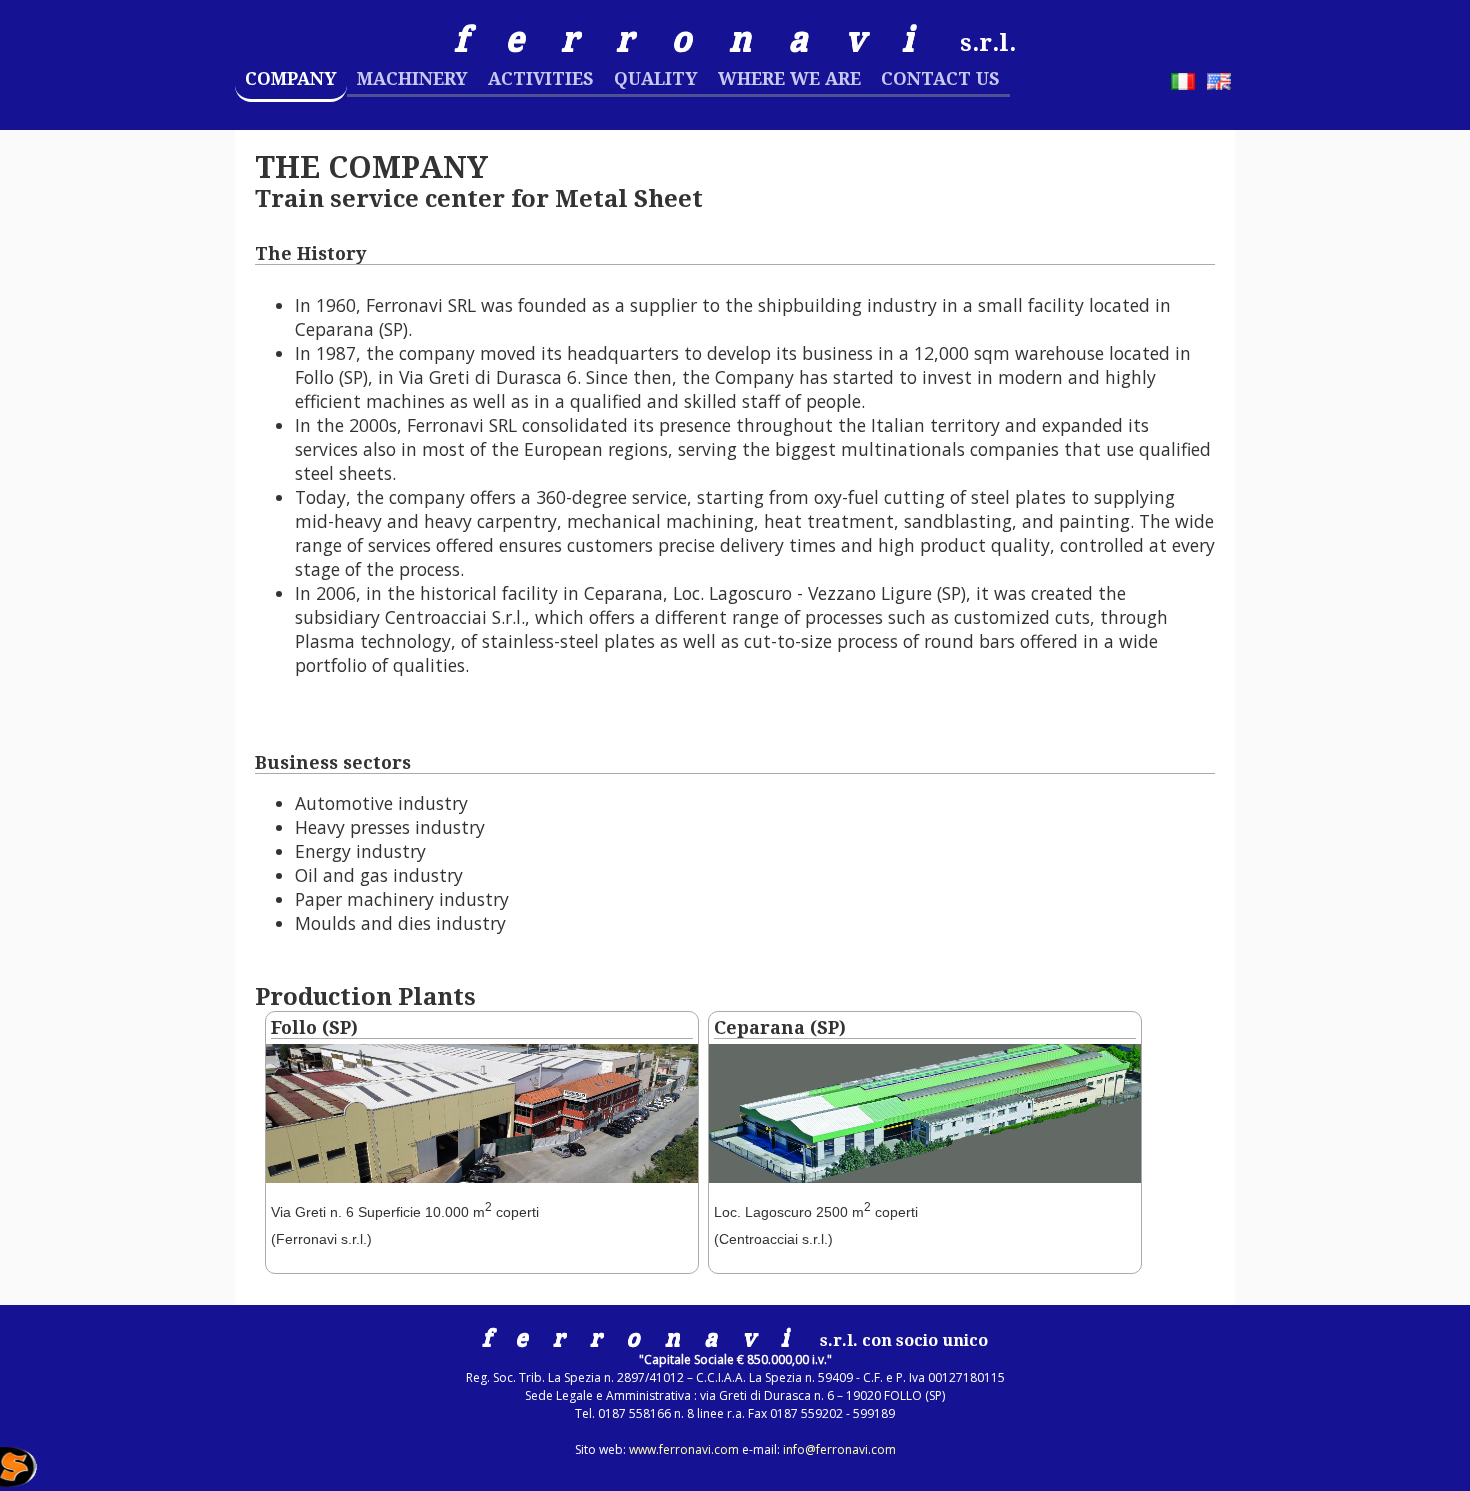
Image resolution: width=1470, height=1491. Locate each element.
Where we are (789, 79)
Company (291, 79)
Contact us (940, 79)
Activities (541, 79)
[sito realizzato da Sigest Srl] (125, 1469)
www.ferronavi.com (684, 1449)
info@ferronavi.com (839, 1449)
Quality (656, 79)
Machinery (412, 79)
